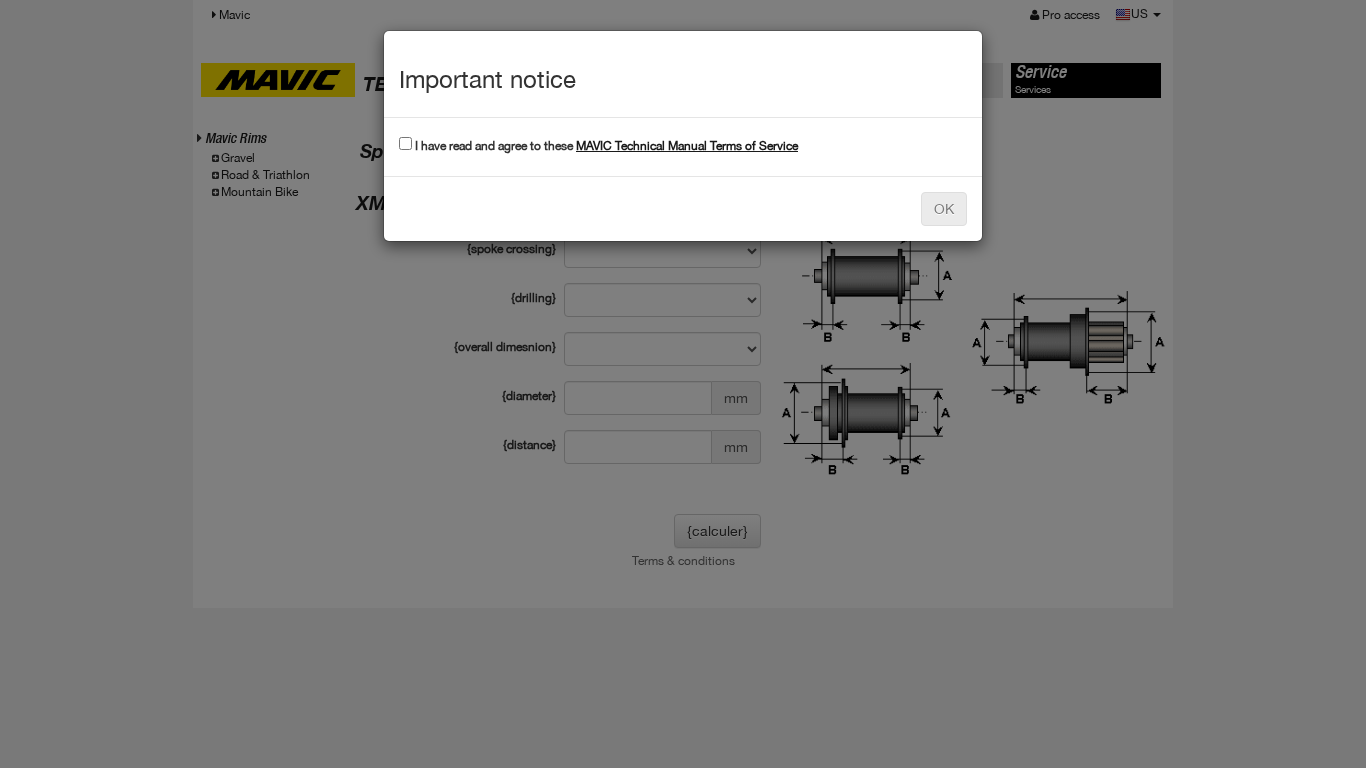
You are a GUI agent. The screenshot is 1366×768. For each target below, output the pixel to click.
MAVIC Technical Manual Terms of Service (687, 146)
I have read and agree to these (605, 146)
